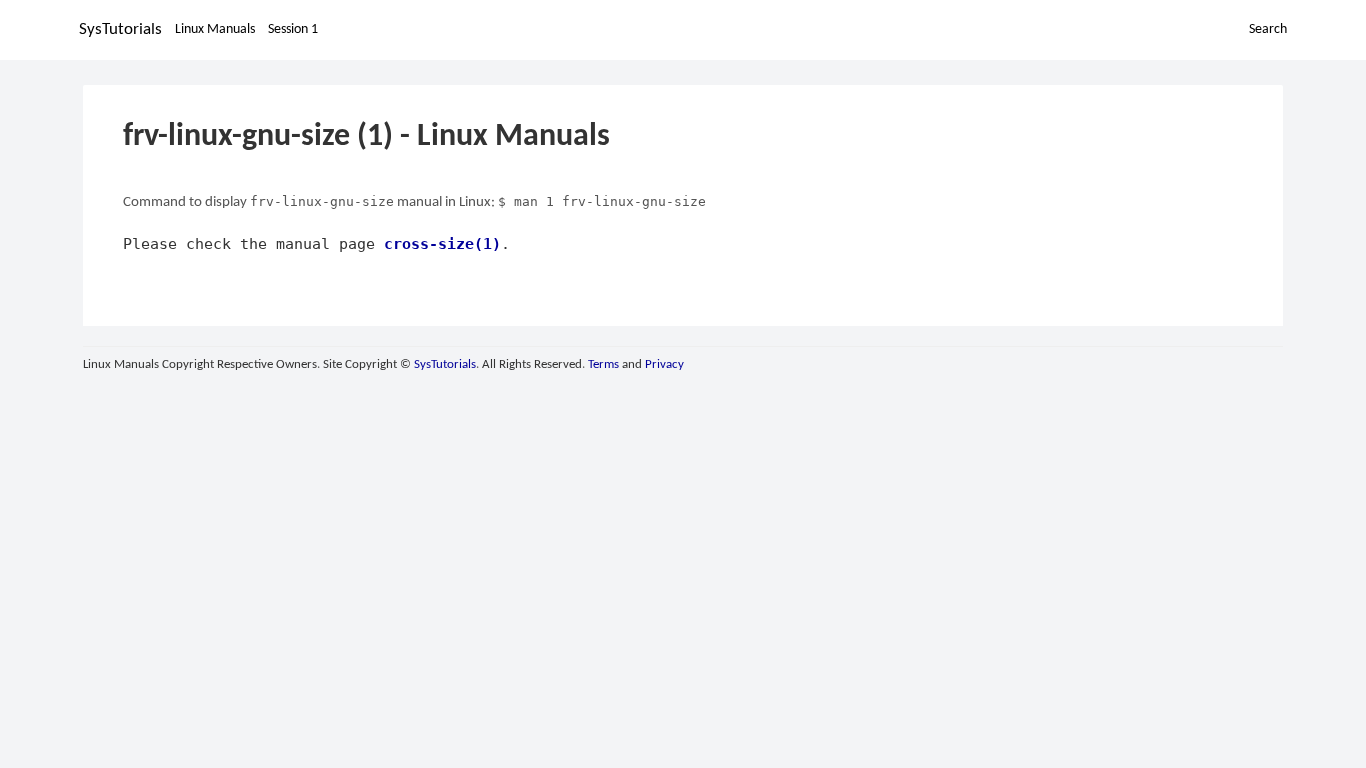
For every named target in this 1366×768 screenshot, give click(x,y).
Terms (603, 364)
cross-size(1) (442, 243)
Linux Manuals (215, 29)
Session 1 (293, 29)
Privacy (664, 364)
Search (1268, 29)
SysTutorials (120, 29)
